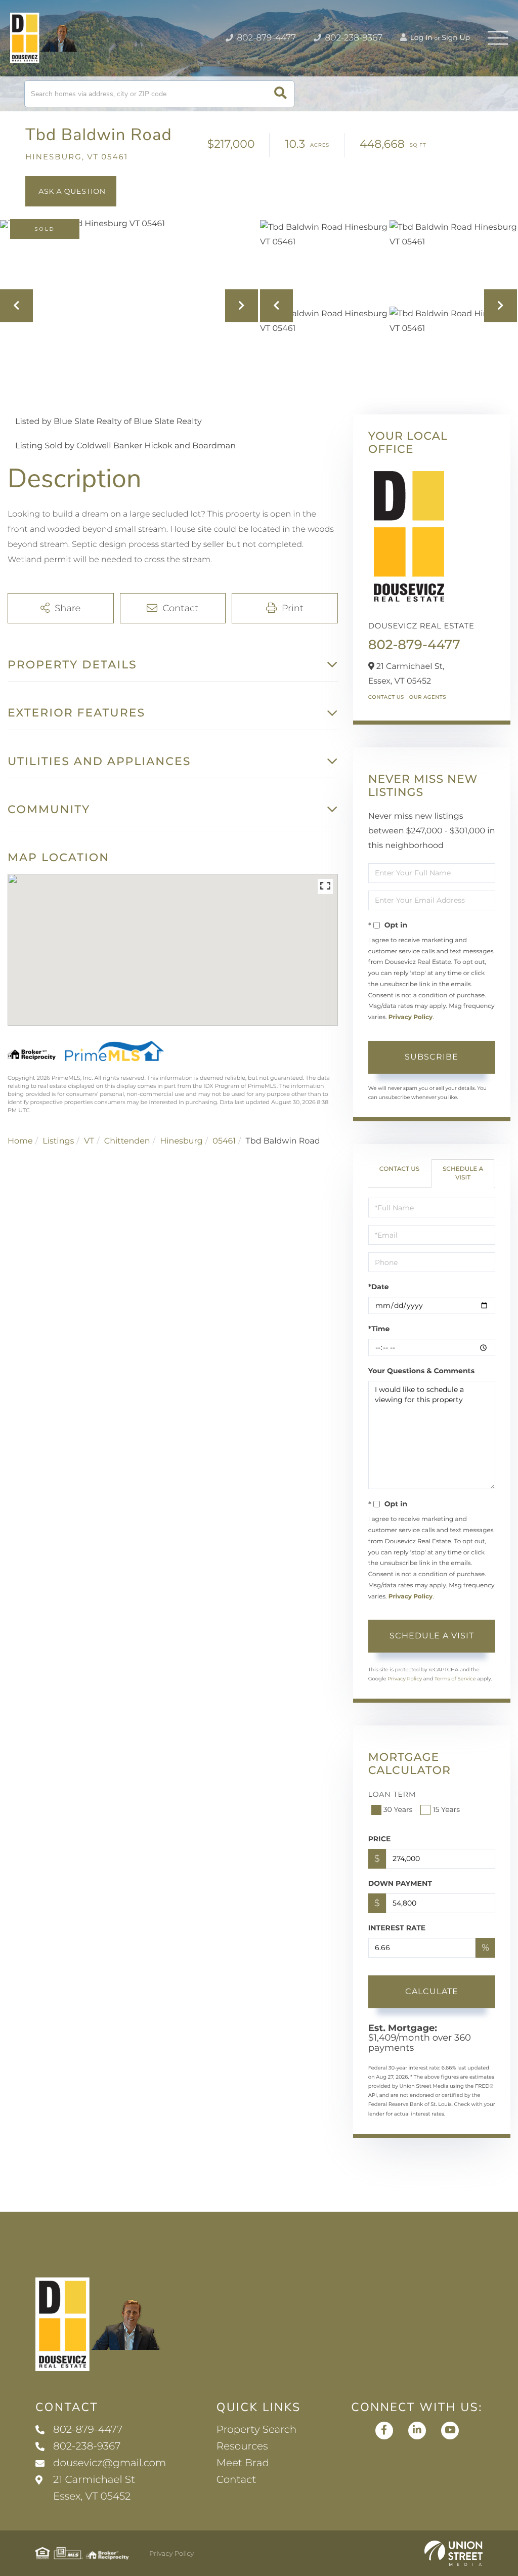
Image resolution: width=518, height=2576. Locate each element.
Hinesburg (181, 1141)
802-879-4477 (265, 38)
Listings (58, 1141)
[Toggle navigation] (498, 38)
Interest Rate (397, 1928)
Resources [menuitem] (242, 2446)
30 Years (398, 1809)
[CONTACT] (71, 191)
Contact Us (386, 697)
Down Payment (400, 1883)
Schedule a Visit (463, 1173)
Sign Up (456, 37)
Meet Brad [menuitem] (243, 2463)
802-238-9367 (353, 38)
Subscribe (431, 1057)
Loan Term (392, 1794)
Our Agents (428, 697)
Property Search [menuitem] (256, 2430)
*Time (379, 1329)
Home (20, 1141)
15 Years (446, 1809)
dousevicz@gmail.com (110, 2463)
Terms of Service (455, 1679)
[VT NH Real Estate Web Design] (454, 2553)
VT (89, 1141)
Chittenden (127, 1141)
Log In (420, 37)
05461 (224, 1141)
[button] (280, 94)
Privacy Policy (411, 1017)
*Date (379, 1287)
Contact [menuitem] (236, 2480)
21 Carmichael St (94, 2488)
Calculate (432, 1991)
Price (380, 1839)
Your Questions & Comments (421, 1371)
